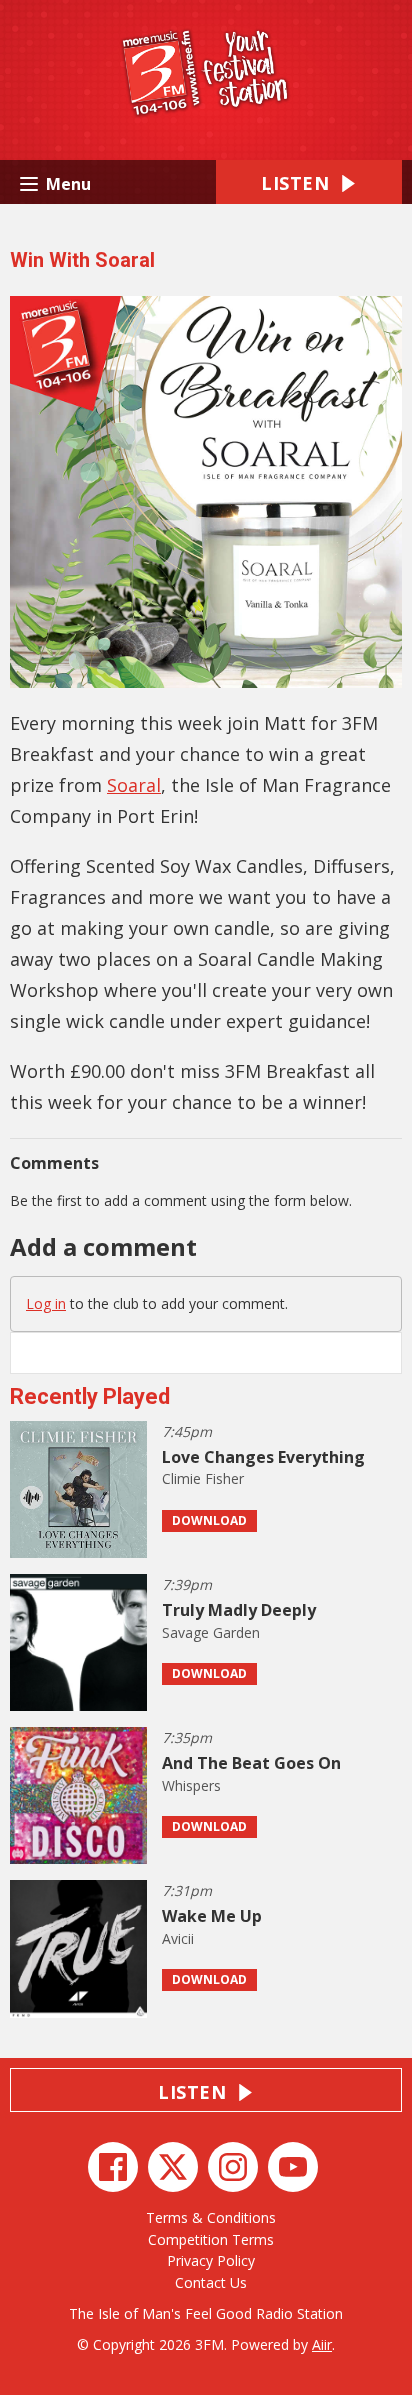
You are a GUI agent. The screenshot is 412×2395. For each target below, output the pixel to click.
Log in (46, 1303)
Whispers (191, 1785)
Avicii (178, 1938)
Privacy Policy (211, 2260)
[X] (173, 2167)
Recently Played (90, 1396)
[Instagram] (233, 2167)
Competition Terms (211, 2239)
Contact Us (211, 2282)
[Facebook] (113, 2167)
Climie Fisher (203, 1478)
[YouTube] (293, 2167)
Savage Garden (211, 1632)
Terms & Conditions (211, 2217)
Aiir (322, 2344)
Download (209, 1520)
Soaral (134, 785)
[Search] (385, 1353)
